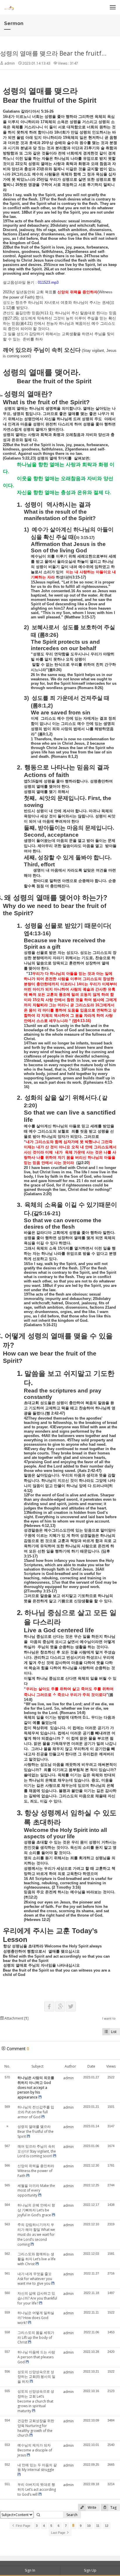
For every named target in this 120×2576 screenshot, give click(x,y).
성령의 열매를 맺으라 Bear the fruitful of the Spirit (36, 2131)
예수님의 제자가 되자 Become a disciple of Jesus (35, 2450)
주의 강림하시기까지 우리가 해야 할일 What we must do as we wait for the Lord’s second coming (36, 2234)
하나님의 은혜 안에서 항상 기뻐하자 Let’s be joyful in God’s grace (36, 2210)
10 (89, 2526)
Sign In (30, 2570)
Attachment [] (16, 2018)
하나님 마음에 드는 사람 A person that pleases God (36, 2357)
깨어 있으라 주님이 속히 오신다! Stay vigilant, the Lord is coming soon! (37, 2151)
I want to (109, 2018)
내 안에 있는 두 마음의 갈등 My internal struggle (37, 2467)
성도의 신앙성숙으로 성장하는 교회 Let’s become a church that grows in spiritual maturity (36, 2401)
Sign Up (90, 2570)
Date (91, 2066)
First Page (23, 2526)
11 (98, 2526)
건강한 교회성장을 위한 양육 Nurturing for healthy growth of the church (36, 2428)
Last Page (59, 2533)
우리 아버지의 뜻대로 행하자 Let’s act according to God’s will (37, 2489)
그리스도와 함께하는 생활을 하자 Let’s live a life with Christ (37, 2259)
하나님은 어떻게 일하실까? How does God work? (36, 2318)
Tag (113, 2507)
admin (10, 63)
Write (92, 2507)
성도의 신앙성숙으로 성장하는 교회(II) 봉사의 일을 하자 (36, 2377)
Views (111, 2066)
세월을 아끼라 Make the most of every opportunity (36, 2191)
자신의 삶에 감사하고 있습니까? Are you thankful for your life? (37, 2298)
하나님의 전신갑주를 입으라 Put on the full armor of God (36, 2112)
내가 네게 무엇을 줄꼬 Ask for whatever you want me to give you (35, 2279)
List (114, 2032)
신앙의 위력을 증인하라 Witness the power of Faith (36, 2171)
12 (107, 2526)
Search (72, 2515)
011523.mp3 (48, 282)
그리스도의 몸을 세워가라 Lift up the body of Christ (36, 2338)
